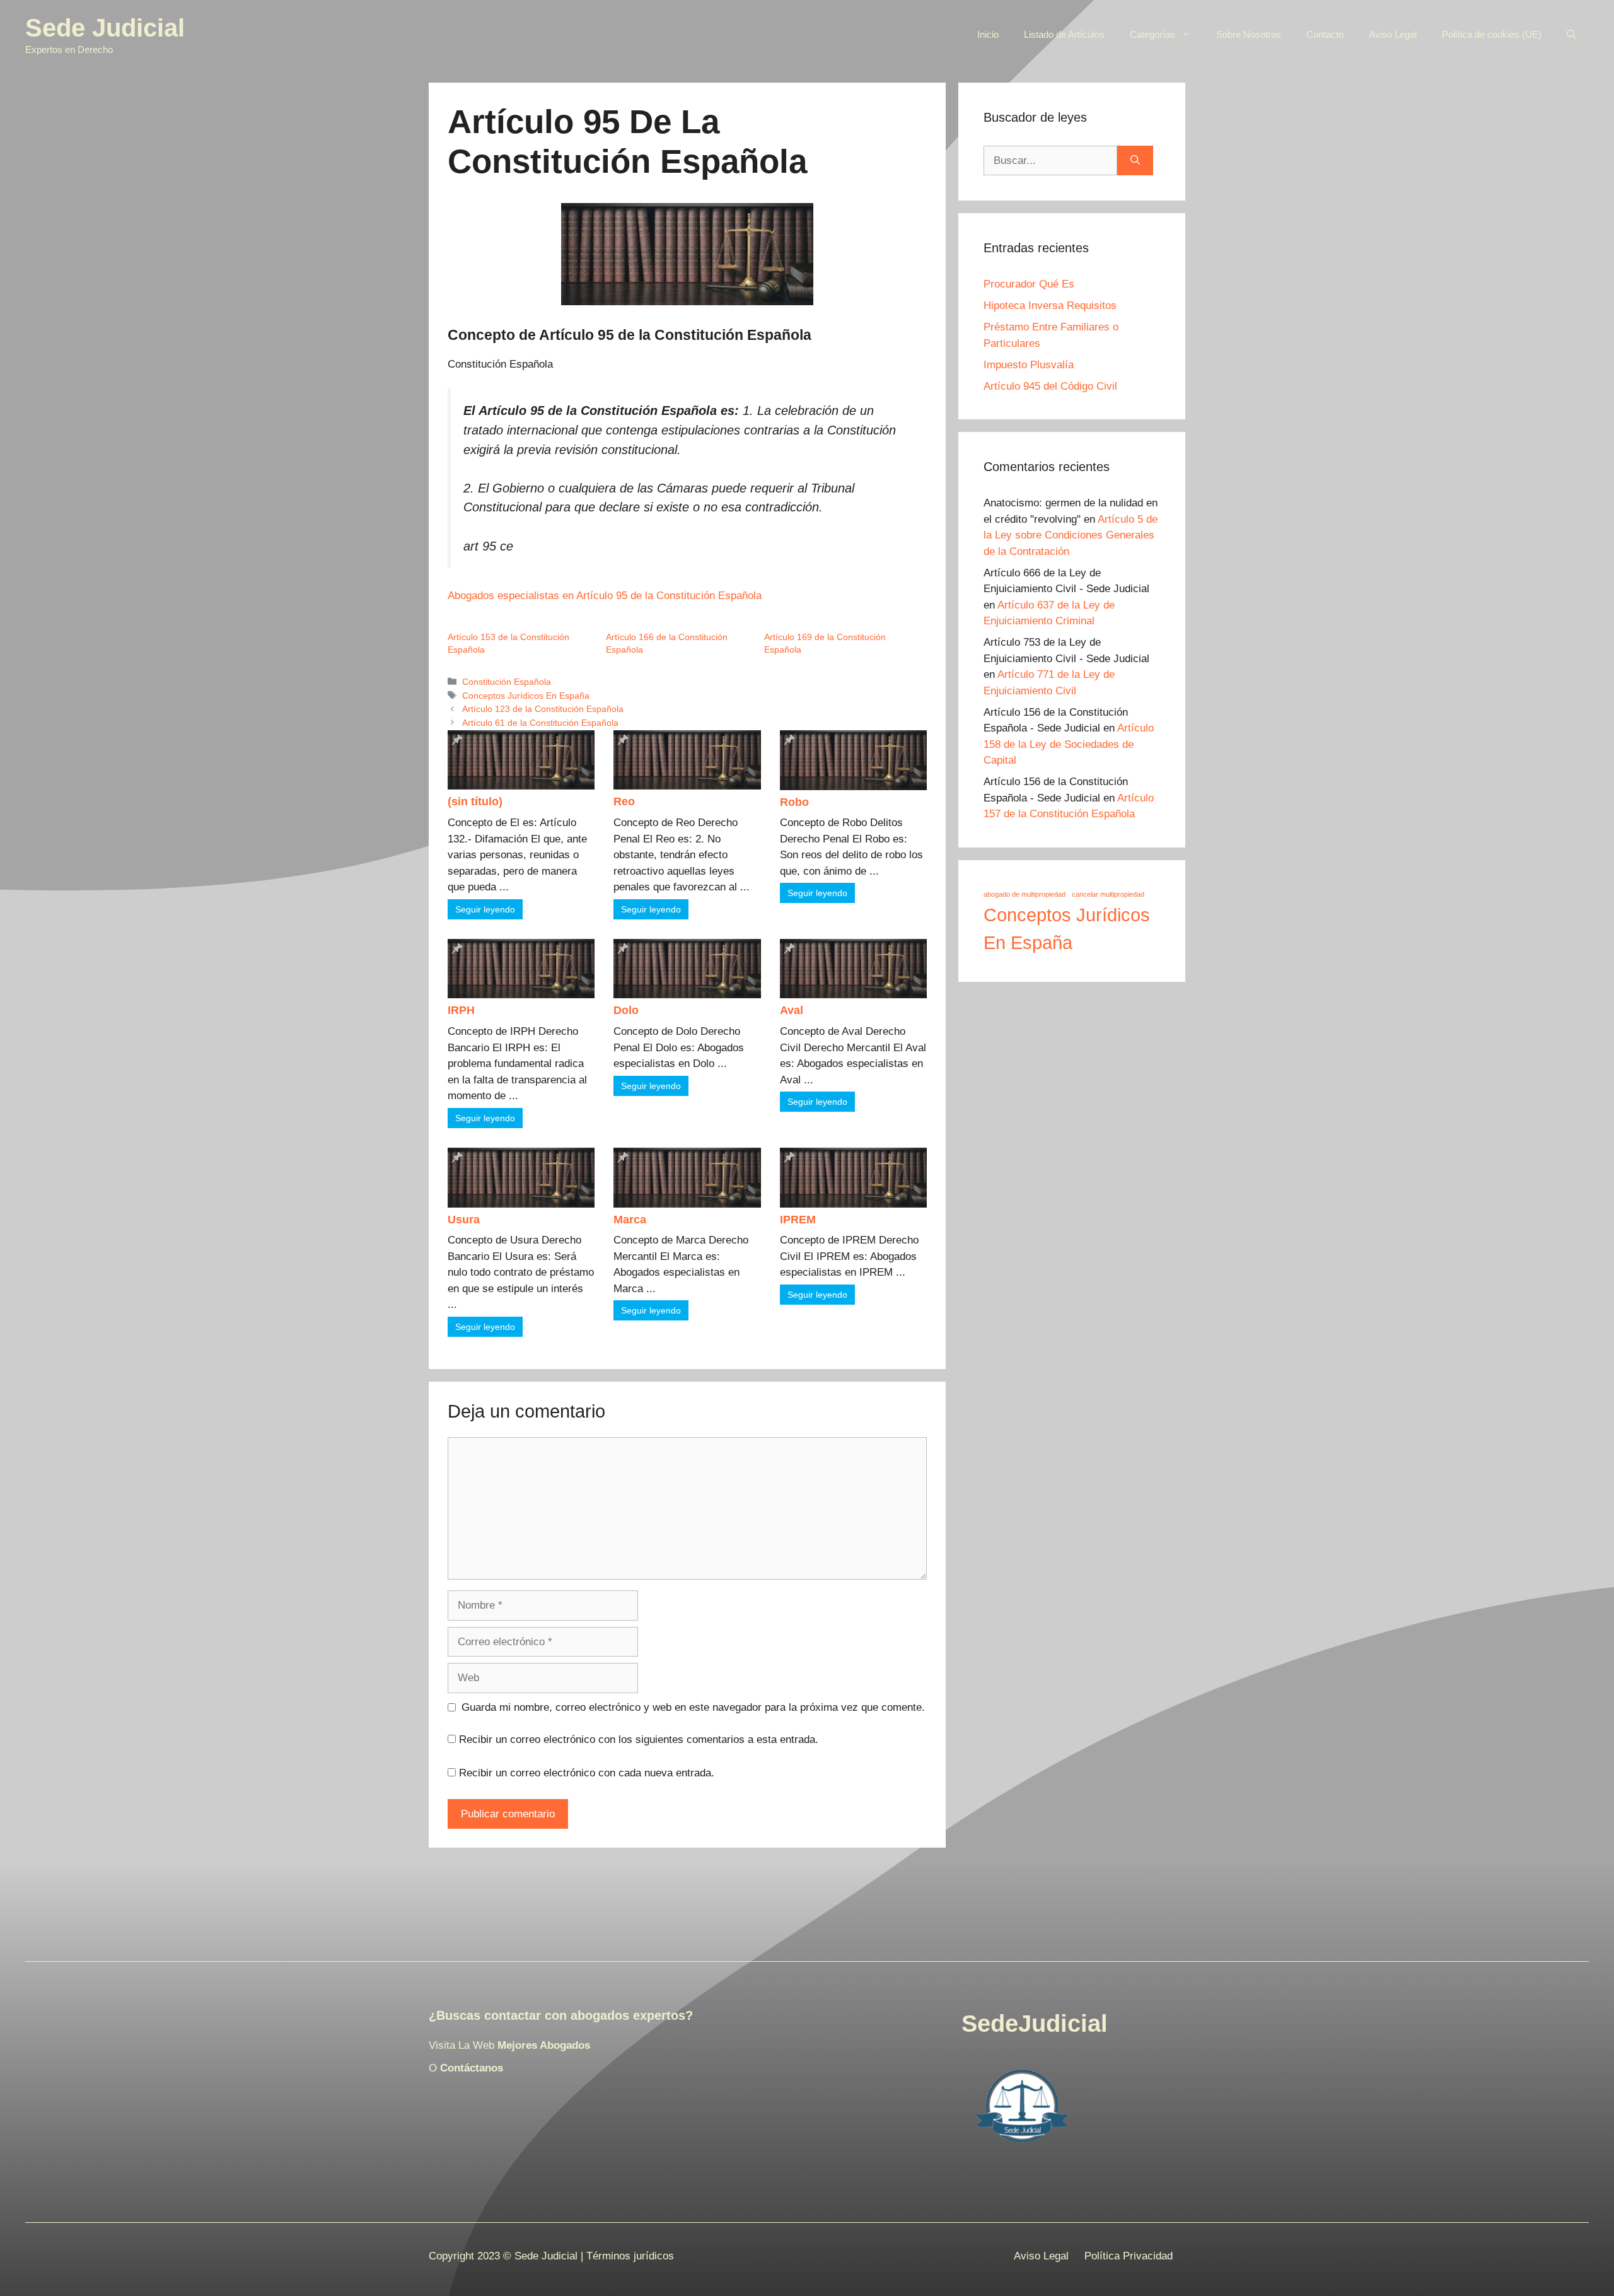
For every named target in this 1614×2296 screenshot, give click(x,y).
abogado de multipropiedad (1025, 894)
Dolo (626, 1010)
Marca (630, 1220)
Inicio (988, 34)
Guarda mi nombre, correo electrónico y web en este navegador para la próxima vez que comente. (693, 1707)
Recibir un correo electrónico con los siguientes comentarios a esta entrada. (639, 1739)
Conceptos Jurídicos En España (526, 696)
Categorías (1152, 34)
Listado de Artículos (1064, 34)
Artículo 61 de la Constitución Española (540, 723)
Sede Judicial (105, 28)
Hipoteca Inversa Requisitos (1050, 306)
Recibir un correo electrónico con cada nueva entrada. (587, 1773)
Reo (624, 801)
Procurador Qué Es (1029, 284)
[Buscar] (1135, 161)
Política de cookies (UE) (1492, 34)
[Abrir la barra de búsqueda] (1571, 35)
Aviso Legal (1393, 34)
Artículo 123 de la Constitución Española (543, 709)
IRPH (461, 1010)
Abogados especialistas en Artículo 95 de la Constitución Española (605, 596)
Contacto (1325, 34)
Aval (792, 1010)
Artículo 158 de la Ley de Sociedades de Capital (1069, 744)
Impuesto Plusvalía (1029, 365)
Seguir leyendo (485, 909)
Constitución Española (507, 682)
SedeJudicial (1035, 2024)
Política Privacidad (1129, 2256)
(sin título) (475, 801)
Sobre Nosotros (1249, 34)
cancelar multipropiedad (1108, 894)
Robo (794, 802)
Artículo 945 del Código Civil (1050, 386)
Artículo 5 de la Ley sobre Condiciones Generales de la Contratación (1071, 535)
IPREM (798, 1220)
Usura (464, 1220)
